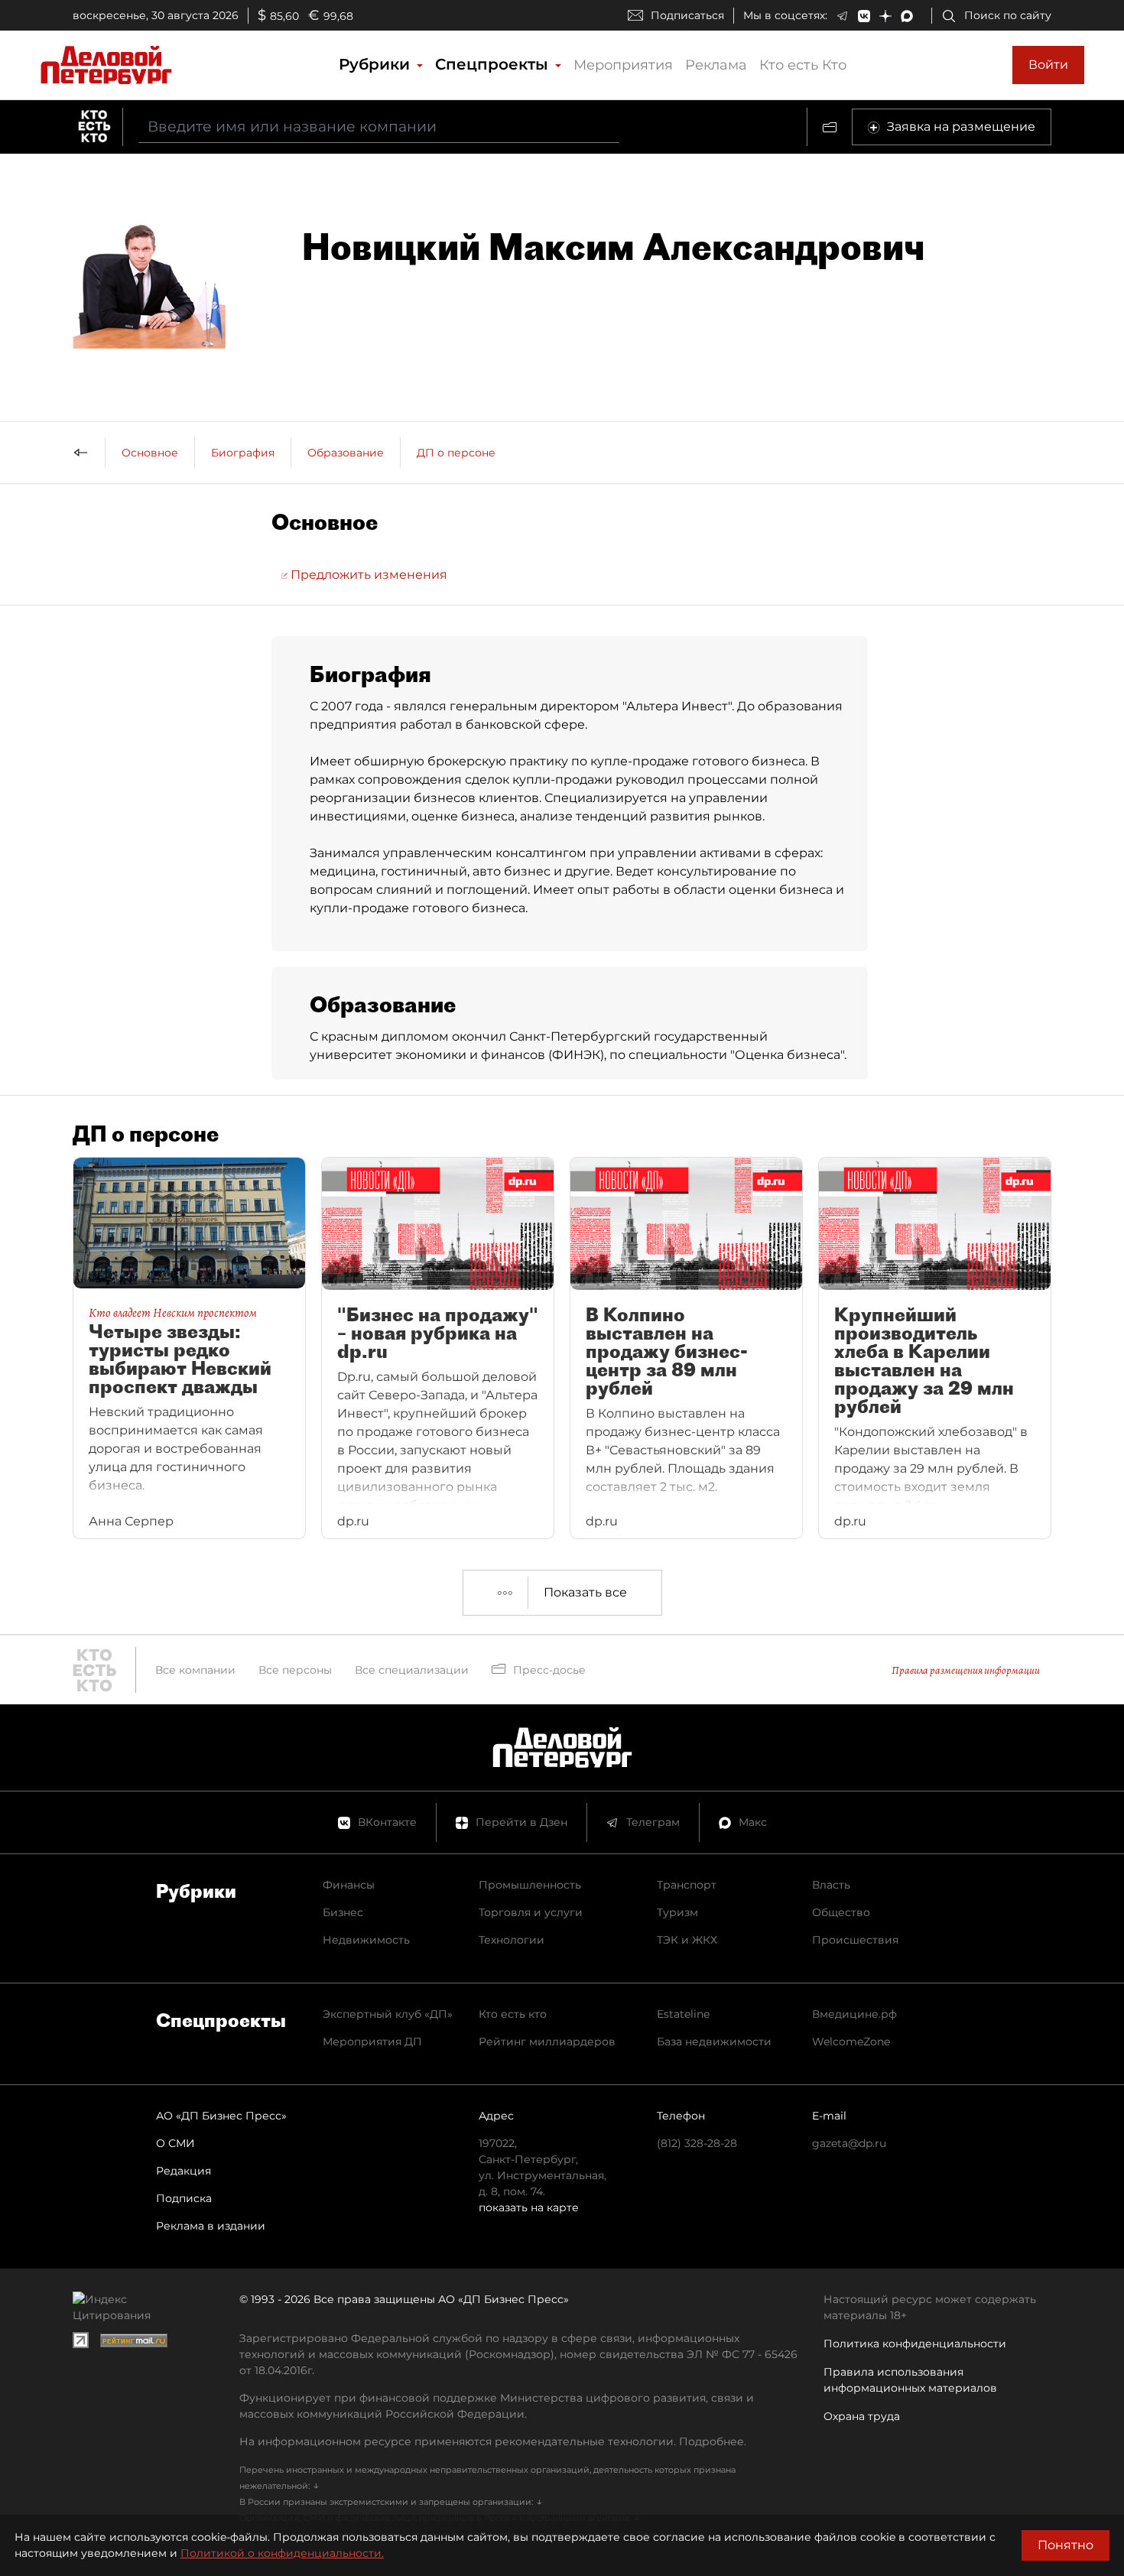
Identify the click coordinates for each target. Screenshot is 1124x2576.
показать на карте (529, 2207)
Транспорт (687, 1885)
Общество (841, 1912)
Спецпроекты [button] (494, 64)
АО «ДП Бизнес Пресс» (221, 2116)
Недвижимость (366, 1940)
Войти (1048, 65)
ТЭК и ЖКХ (687, 1940)
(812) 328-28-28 (697, 2143)
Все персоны (295, 1670)
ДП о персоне (456, 453)
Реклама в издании (211, 2226)
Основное (150, 453)
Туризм (677, 1912)
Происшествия (855, 1940)
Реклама (716, 65)
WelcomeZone (851, 2042)
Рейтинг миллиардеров (547, 2042)
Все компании (195, 1670)
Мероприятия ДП (372, 2042)
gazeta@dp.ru (849, 2143)
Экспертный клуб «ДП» (388, 2014)
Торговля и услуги (531, 1912)
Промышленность (530, 1885)
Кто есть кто (513, 2014)
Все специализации (412, 1670)
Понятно (1066, 2545)
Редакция (184, 2171)
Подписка (184, 2198)
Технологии (512, 1940)
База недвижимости (714, 2042)
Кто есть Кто (803, 65)
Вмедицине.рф (854, 2014)
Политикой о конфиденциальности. (282, 2553)
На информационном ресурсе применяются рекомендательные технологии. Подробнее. (493, 2441)
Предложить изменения (367, 575)
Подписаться (687, 15)
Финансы (349, 1885)
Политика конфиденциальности (915, 2344)
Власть (831, 1885)
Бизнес (343, 1912)
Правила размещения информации (966, 1670)
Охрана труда (862, 2416)
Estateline (683, 2014)
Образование (346, 453)
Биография (243, 453)
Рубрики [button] (377, 64)
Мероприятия (623, 65)
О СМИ (175, 2143)
